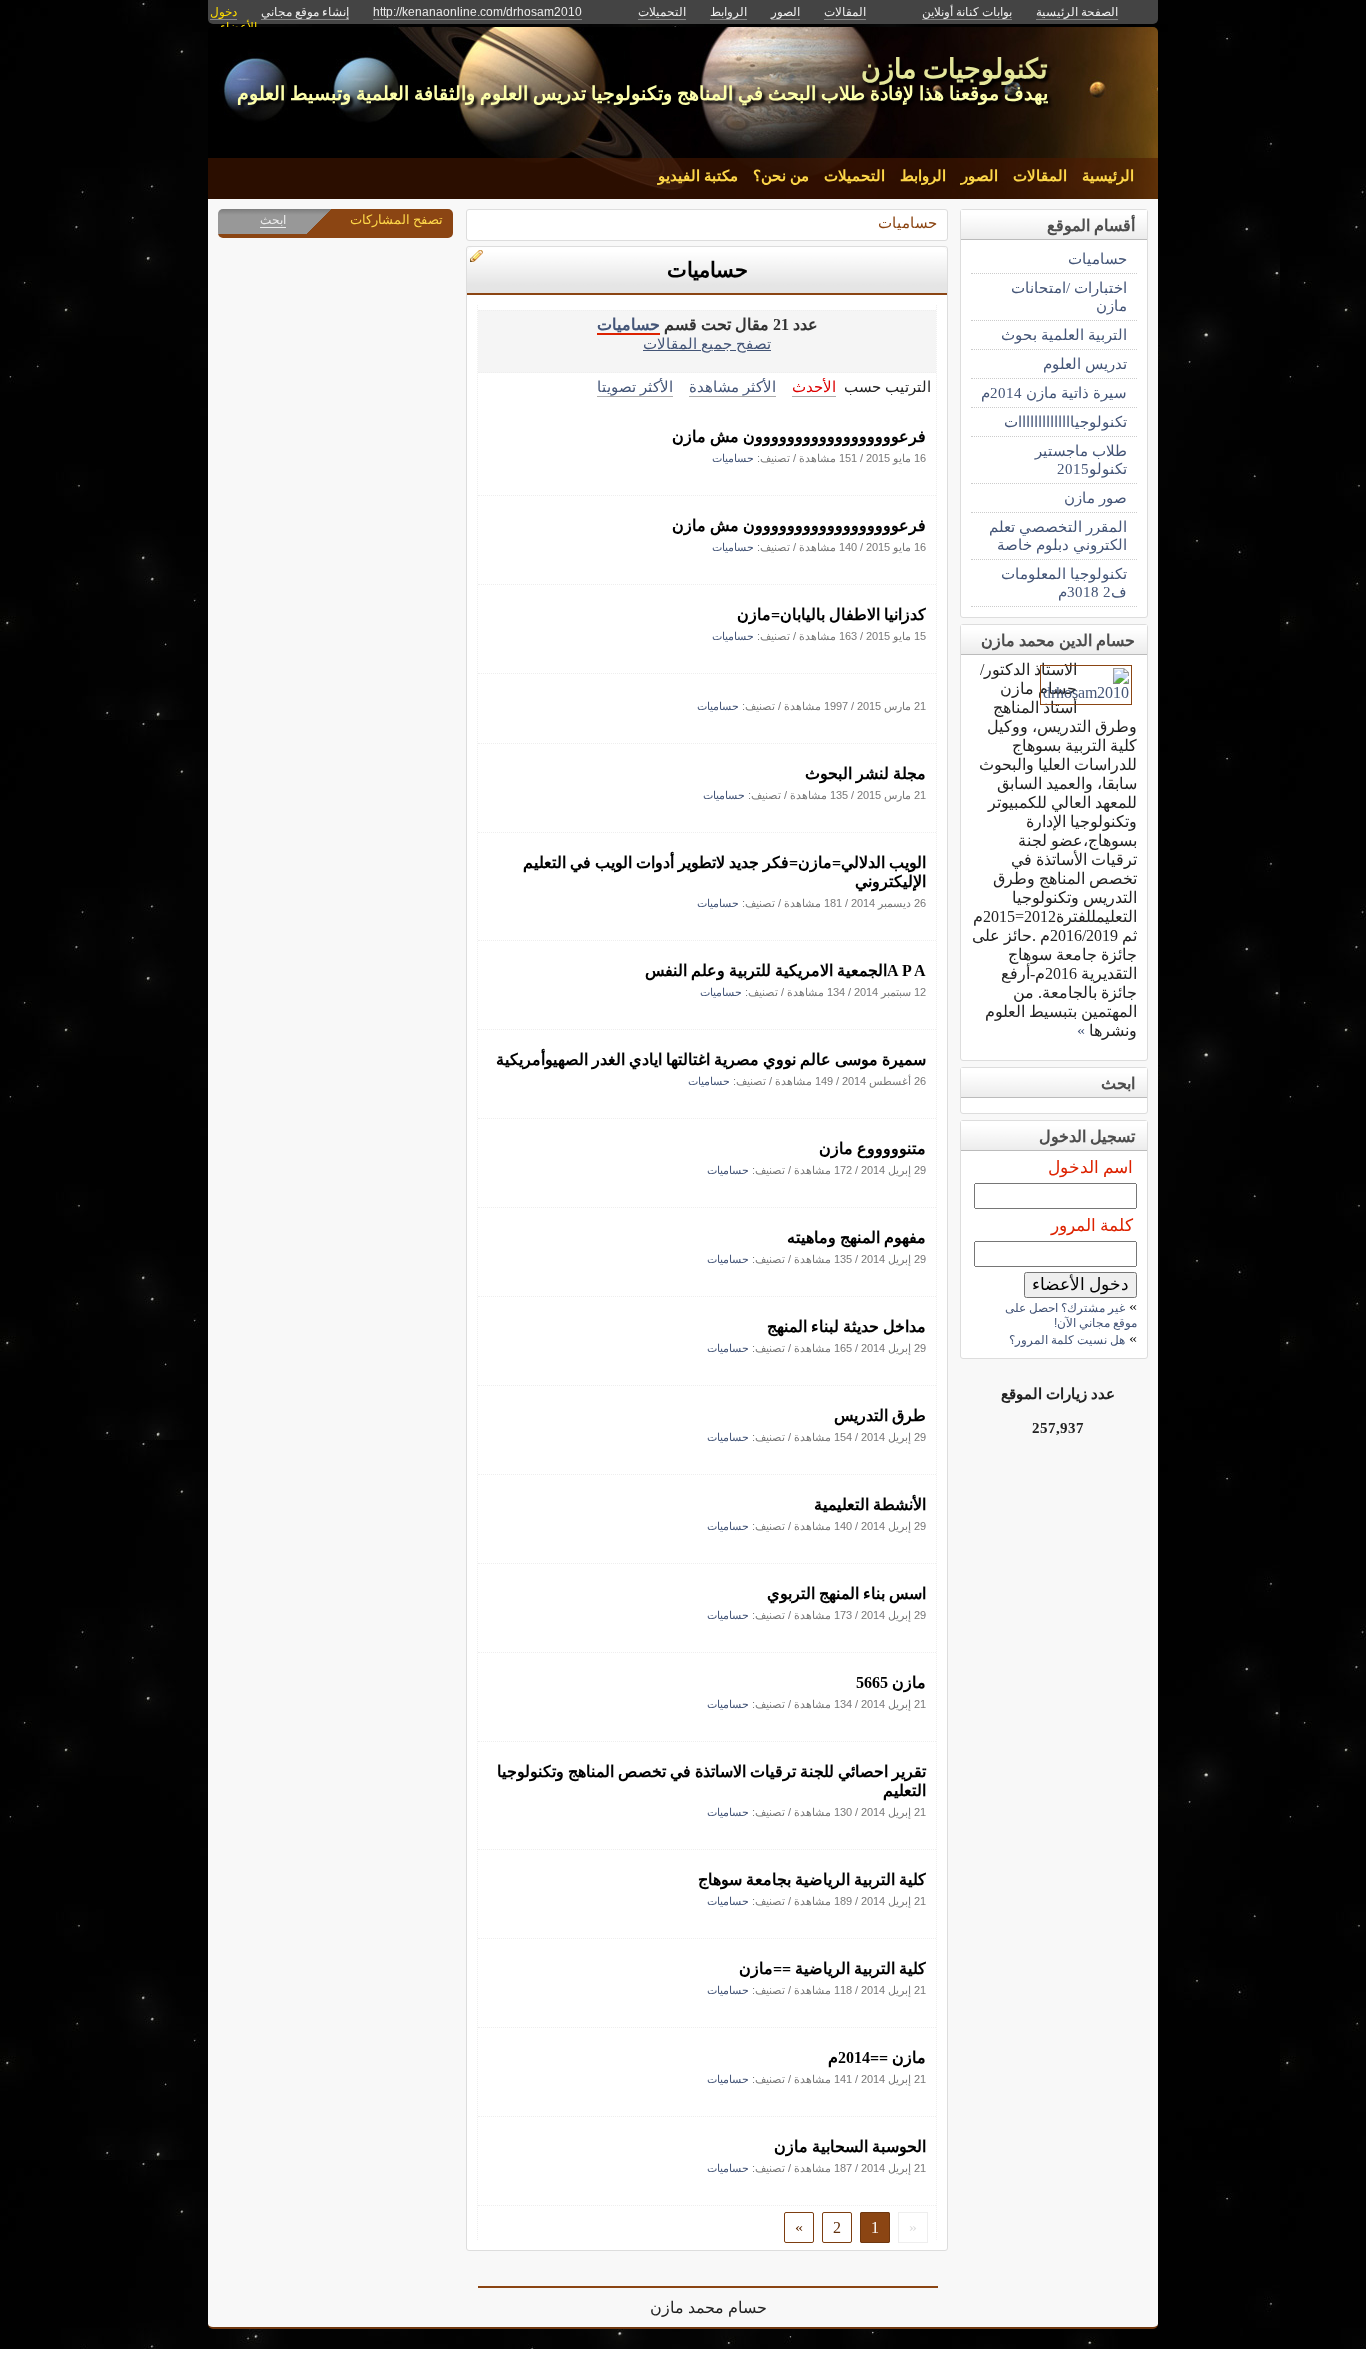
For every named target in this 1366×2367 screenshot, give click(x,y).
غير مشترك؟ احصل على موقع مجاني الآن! (1071, 1315)
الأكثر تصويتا (635, 386)
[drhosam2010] (1086, 692)
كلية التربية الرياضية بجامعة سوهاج (812, 1879)
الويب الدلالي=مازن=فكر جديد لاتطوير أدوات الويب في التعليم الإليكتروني (724, 872)
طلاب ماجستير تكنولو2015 (1081, 459)
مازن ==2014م (877, 2057)
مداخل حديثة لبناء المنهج (846, 1326)
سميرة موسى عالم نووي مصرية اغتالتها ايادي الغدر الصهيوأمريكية (711, 1059)
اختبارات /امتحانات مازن (1069, 296)
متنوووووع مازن (872, 1148)
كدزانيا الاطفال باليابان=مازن (831, 614)
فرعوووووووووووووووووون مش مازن (799, 436)
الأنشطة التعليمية (870, 1504)
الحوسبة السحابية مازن (850, 2146)
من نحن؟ (781, 176)
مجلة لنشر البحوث (865, 773)
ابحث (273, 220)
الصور (979, 176)
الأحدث (814, 386)
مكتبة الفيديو (698, 176)
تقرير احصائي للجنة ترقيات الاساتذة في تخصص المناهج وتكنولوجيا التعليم (711, 1781)
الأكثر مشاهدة (732, 386)
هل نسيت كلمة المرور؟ (1067, 1340)
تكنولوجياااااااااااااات (1065, 421)
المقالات (1040, 176)
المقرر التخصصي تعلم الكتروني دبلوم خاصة (1058, 535)
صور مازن (1095, 497)
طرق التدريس (880, 1415)
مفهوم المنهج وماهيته (856, 1237)
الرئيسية (1108, 176)
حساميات (907, 222)
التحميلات (854, 176)
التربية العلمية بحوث (1064, 334)
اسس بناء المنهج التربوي (846, 1593)
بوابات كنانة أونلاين (967, 12)
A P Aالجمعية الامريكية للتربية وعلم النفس (785, 970)
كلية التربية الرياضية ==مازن (832, 1968)
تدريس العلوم (1085, 363)
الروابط (923, 176)
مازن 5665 (891, 1682)
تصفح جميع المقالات (707, 343)
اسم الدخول (1090, 1167)
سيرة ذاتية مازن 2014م (1054, 392)
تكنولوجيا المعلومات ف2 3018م (1064, 582)
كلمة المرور (1092, 1225)
